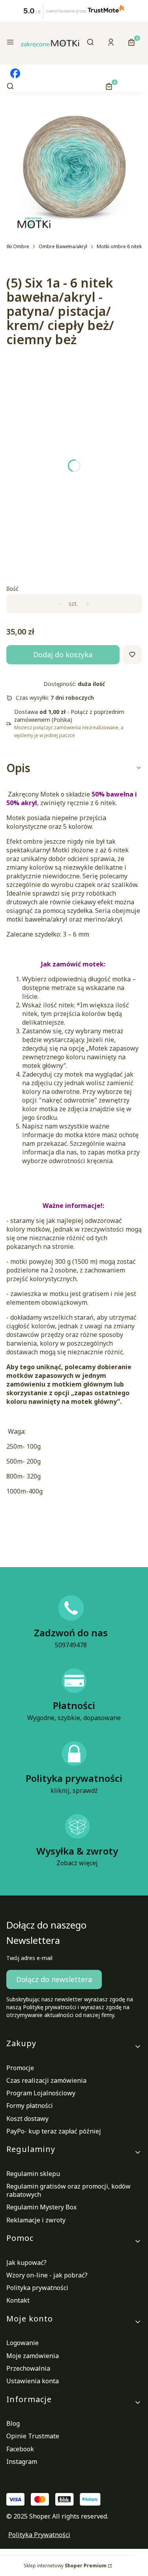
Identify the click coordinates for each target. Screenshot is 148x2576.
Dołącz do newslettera (54, 1979)
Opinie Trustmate (33, 2436)
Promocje (20, 2068)
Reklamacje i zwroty (36, 2220)
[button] (10, 43)
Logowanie (22, 2343)
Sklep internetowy (65, 2566)
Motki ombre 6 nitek (119, 246)
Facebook (20, 2449)
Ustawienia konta (33, 2381)
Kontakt (18, 2300)
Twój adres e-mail (29, 1958)
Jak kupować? (26, 2263)
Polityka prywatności (37, 2288)
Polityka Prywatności (39, 2535)
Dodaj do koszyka (63, 655)
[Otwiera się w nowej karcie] (15, 73)
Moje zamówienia (33, 2356)
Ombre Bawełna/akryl (63, 246)
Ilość (12, 589)
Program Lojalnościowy (41, 2093)
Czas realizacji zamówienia (46, 2080)
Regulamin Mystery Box (41, 2207)
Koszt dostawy (27, 2119)
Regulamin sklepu (33, 2174)
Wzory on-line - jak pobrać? (47, 2275)
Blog (13, 2423)
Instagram (22, 2462)
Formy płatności (30, 2106)
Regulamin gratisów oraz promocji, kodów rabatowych (68, 2190)
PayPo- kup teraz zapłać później (54, 2131)
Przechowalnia (28, 2368)
